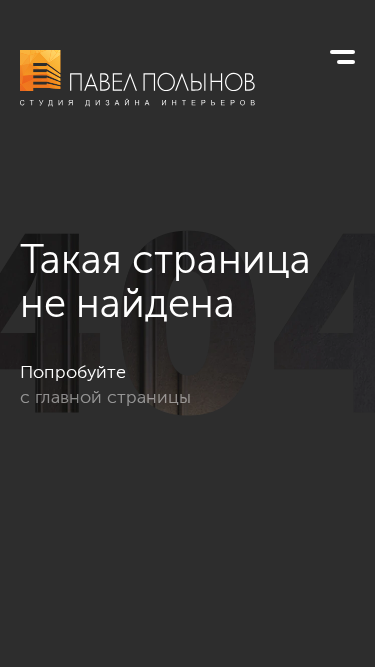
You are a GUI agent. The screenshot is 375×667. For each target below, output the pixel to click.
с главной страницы (105, 397)
